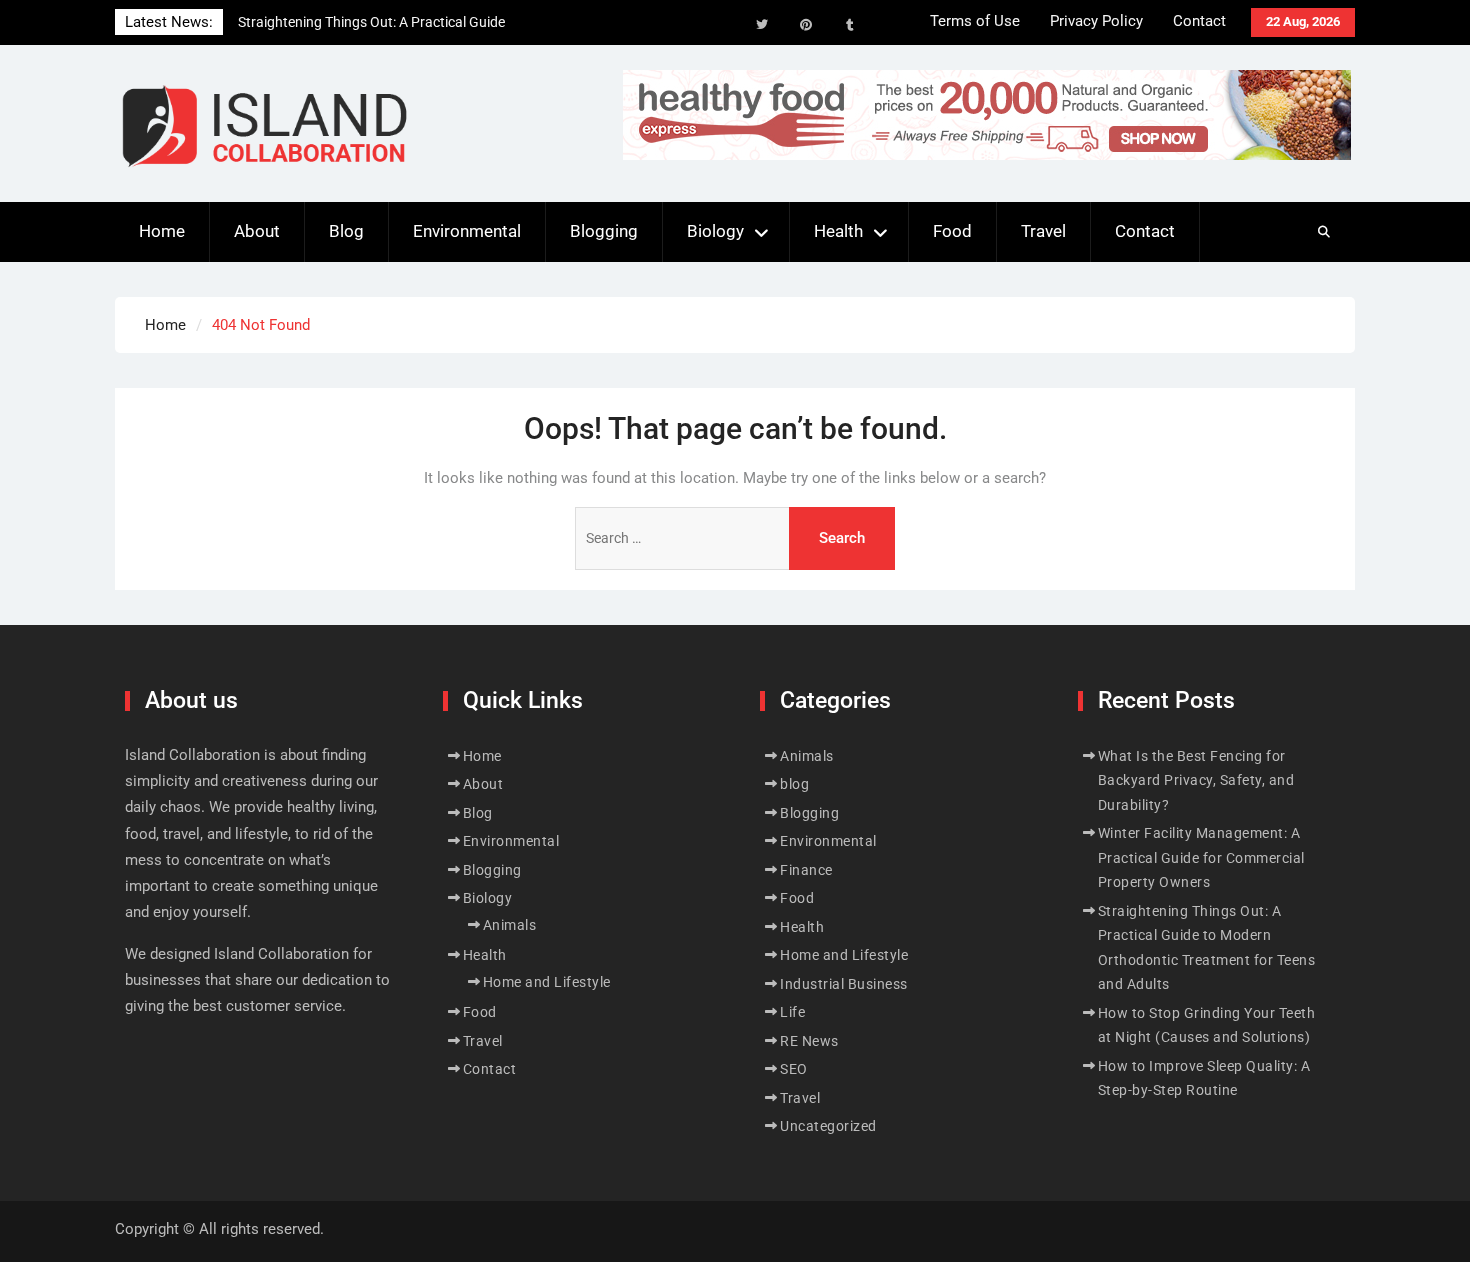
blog (794, 784)
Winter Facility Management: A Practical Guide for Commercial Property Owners (1201, 857)
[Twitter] (762, 25)
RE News (809, 1041)
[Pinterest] (806, 25)
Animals (510, 925)
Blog (346, 231)
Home (162, 231)
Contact (1199, 21)
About (257, 231)
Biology (715, 231)
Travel (1043, 231)
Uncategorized (828, 1126)
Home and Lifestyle (547, 982)
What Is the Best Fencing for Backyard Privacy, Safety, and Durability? (1196, 780)
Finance (806, 870)
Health (838, 231)
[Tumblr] (850, 25)
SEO (794, 1069)
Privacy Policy (1096, 21)
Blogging (604, 231)
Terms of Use (975, 21)
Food (952, 231)
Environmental (467, 231)
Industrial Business (844, 984)
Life (792, 1012)
